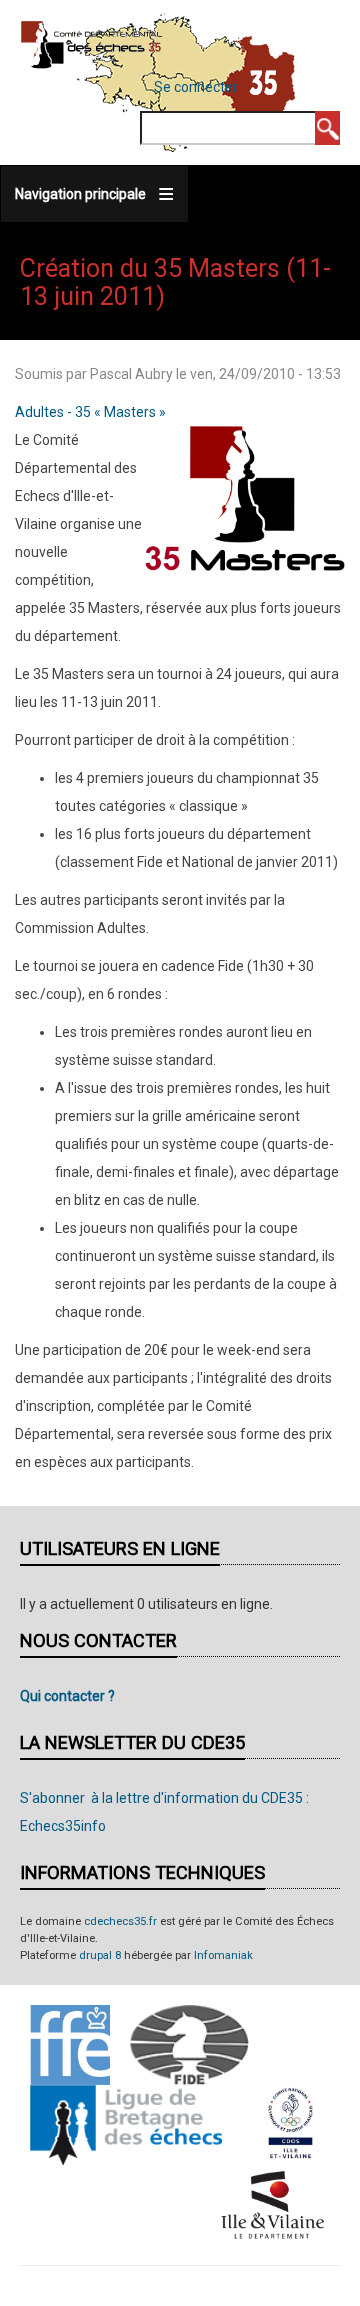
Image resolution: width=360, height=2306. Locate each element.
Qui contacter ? (67, 1696)
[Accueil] (91, 44)
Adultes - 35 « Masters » (90, 412)
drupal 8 (100, 1955)
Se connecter (196, 87)
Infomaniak (223, 1955)
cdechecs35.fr (120, 1921)
